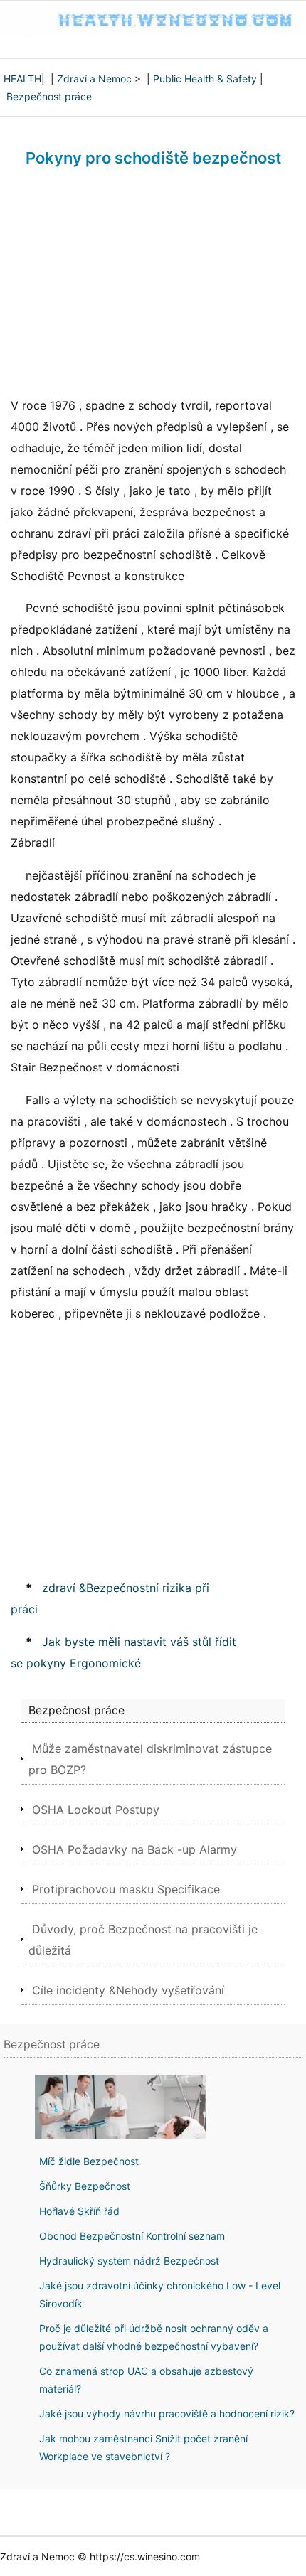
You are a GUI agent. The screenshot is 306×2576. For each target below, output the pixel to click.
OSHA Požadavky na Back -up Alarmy (134, 1849)
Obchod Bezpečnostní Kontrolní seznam (132, 2236)
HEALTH (22, 79)
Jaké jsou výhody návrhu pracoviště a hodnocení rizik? (167, 2414)
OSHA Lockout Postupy (96, 1810)
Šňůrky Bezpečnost (85, 2186)
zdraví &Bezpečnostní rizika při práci (110, 1598)
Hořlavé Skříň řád (79, 2211)
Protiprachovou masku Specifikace (126, 1889)
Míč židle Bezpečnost (89, 2161)
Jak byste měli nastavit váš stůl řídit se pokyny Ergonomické (123, 1652)
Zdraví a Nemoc (94, 79)
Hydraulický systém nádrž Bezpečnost (129, 2261)
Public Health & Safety (205, 79)
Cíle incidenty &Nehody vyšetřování (128, 1990)
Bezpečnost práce (49, 96)
